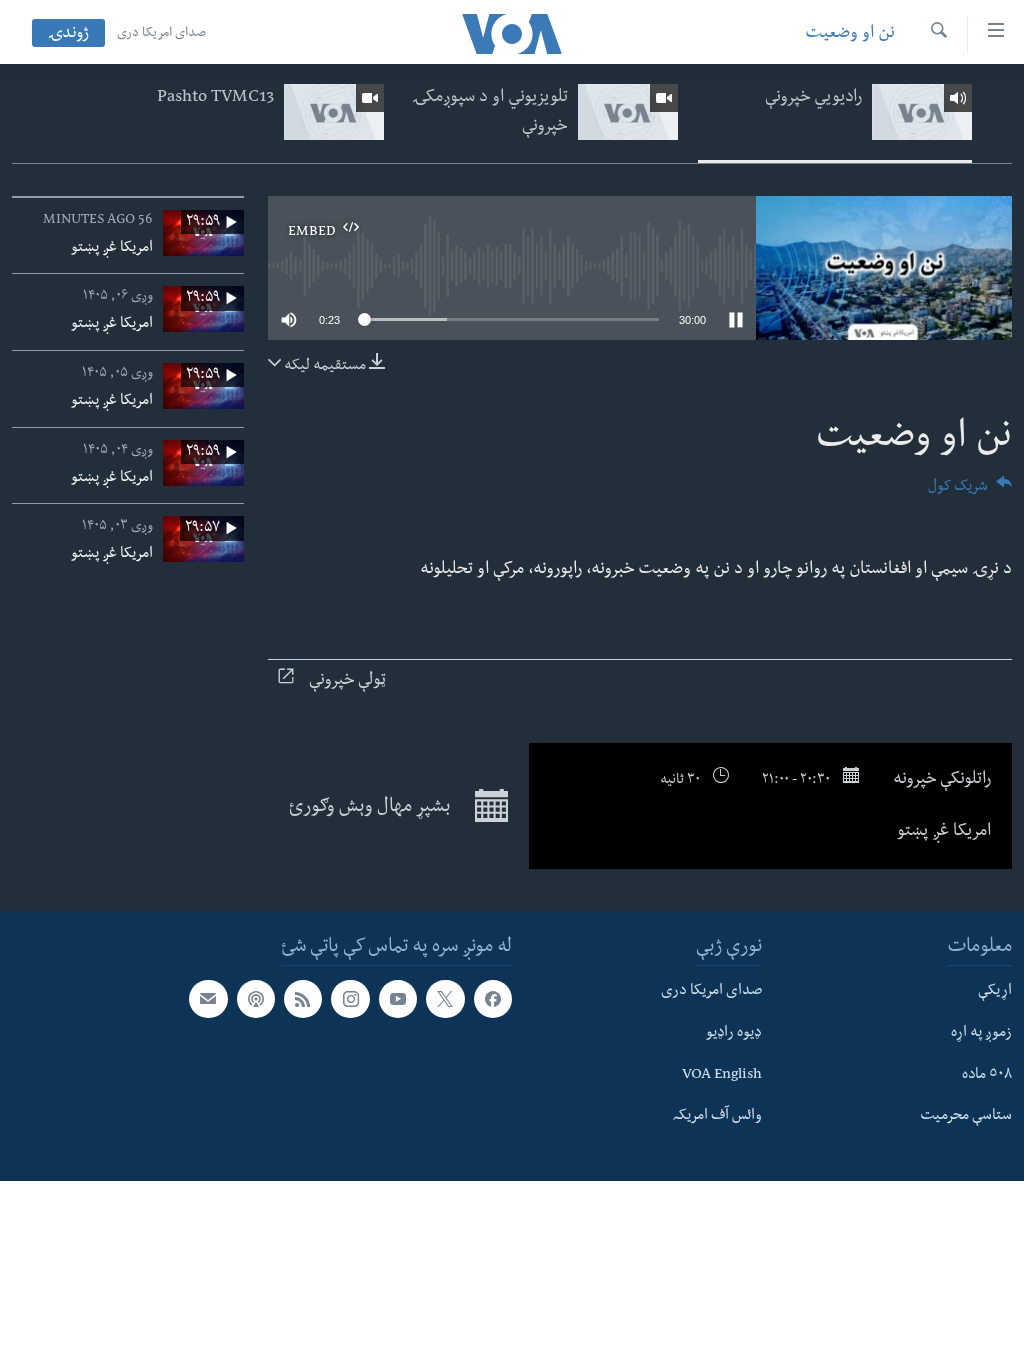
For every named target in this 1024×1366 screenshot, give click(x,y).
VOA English (722, 1075)
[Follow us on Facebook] (493, 999)
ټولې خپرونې (347, 681)
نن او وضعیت (850, 34)
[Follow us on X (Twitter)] (445, 999)
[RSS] (303, 999)
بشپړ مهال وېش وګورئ (371, 807)
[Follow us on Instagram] (350, 999)
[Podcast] (256, 999)
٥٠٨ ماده (987, 1075)
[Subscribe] (208, 999)
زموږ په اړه (981, 1033)
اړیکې (995, 992)
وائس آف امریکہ (717, 1117)
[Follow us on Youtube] (398, 999)
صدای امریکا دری (161, 34)
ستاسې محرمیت (966, 1117)
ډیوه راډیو (734, 1033)
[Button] (970, 492)
